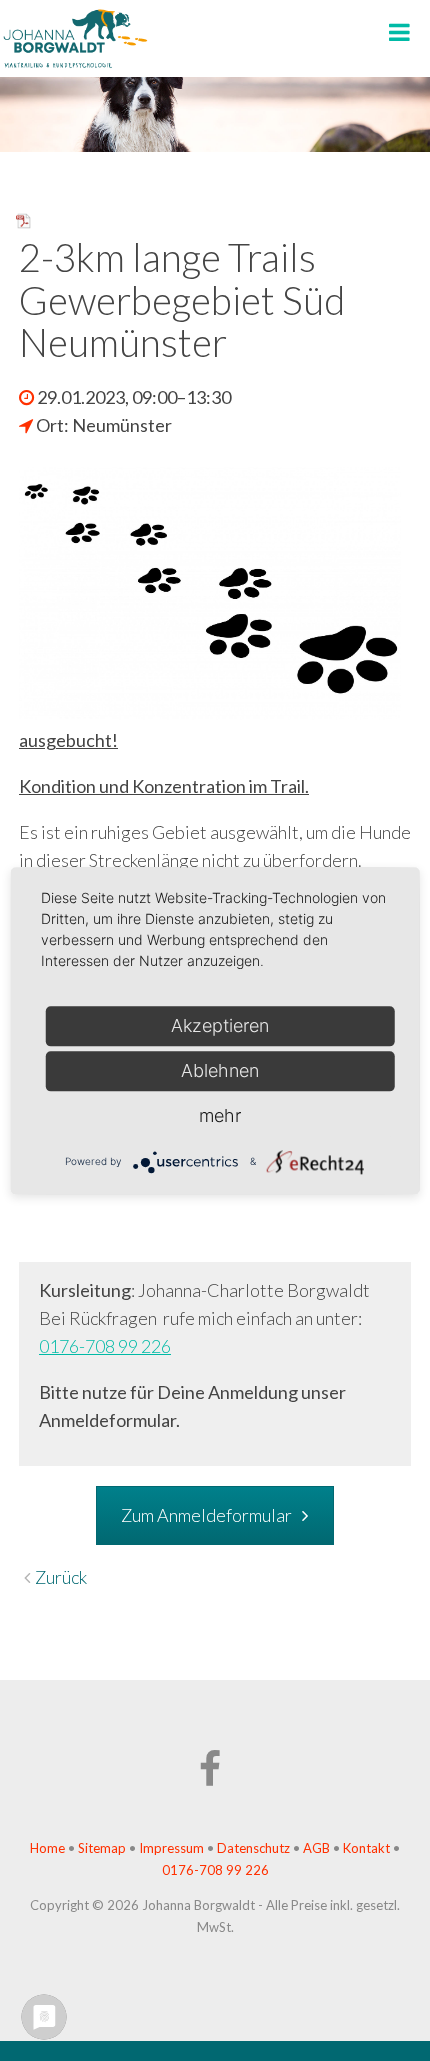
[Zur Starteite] (75, 63)
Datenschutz (253, 1848)
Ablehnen (220, 1070)
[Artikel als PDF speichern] (24, 223)
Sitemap (102, 1848)
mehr (220, 1115)
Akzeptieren (220, 1025)
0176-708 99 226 (105, 1346)
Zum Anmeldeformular (206, 1515)
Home (47, 1848)
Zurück (61, 1577)
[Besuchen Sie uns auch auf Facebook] (215, 1778)
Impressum (171, 1848)
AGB (318, 1848)
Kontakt (366, 1848)
